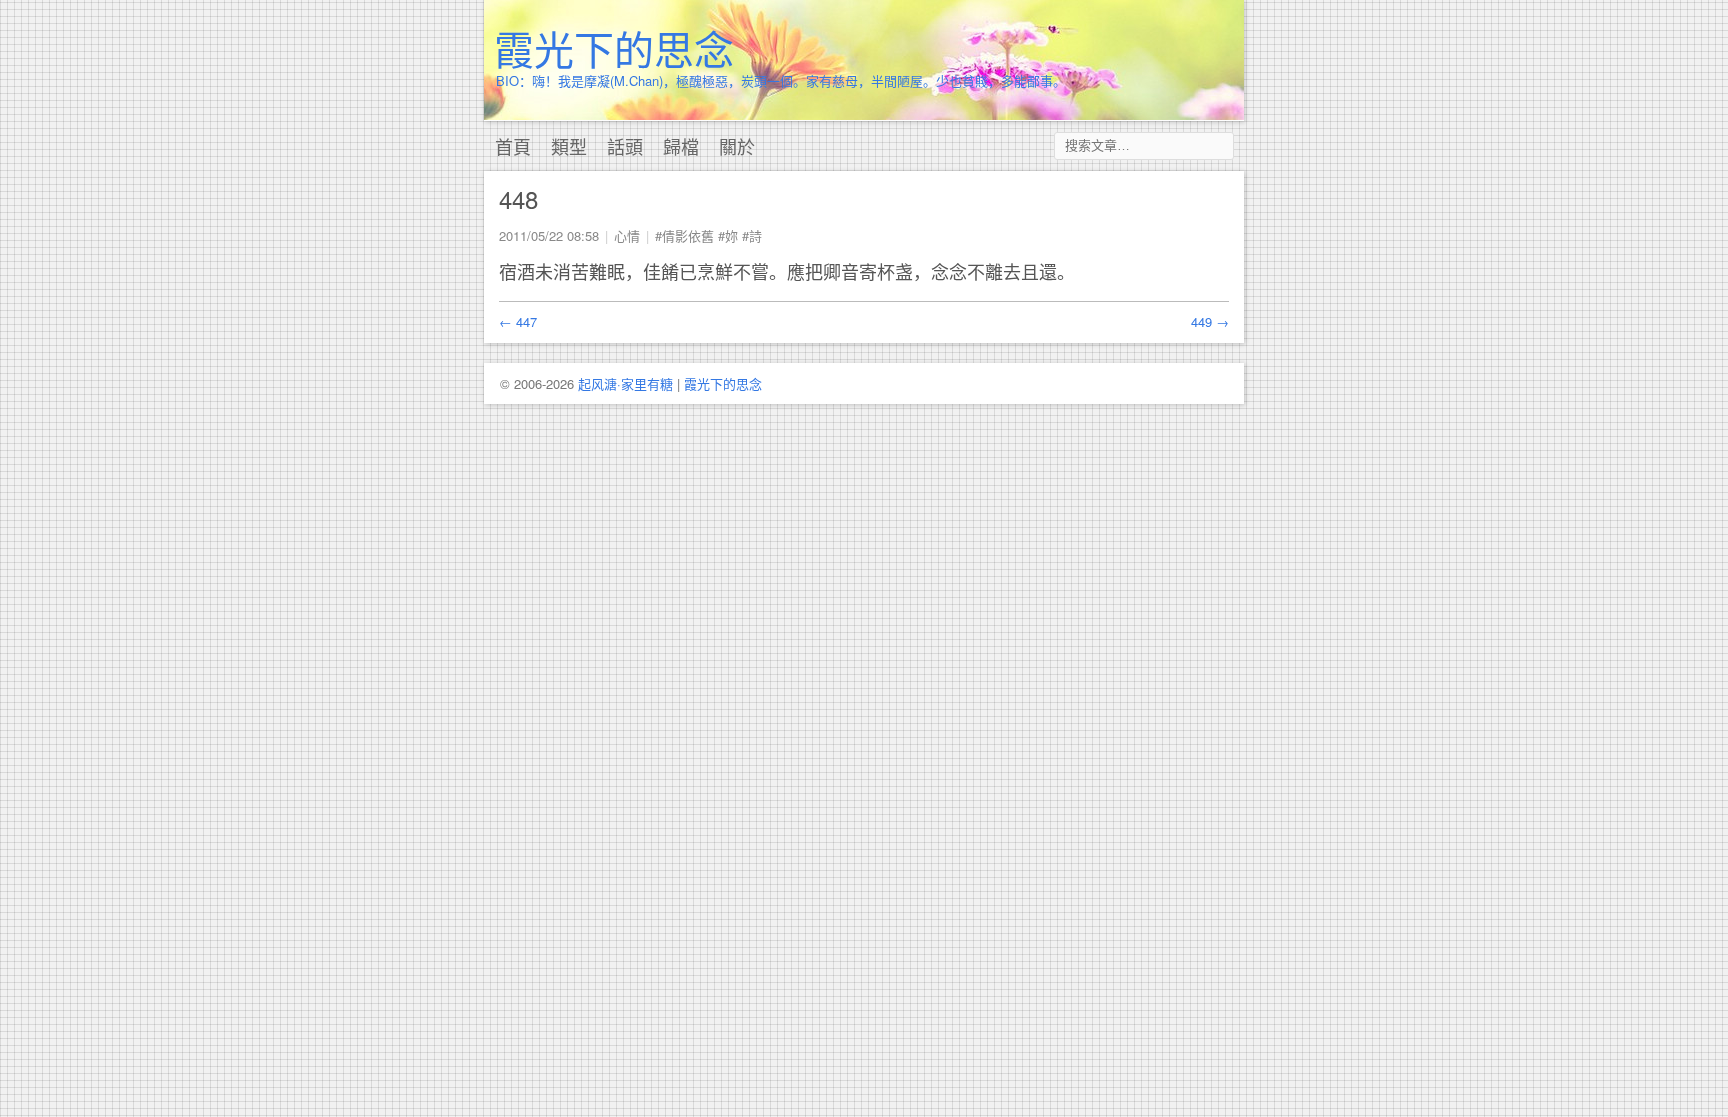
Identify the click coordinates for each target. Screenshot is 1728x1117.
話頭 (625, 146)
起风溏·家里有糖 (625, 383)
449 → (1210, 321)
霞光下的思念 (614, 47)
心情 (627, 235)
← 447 (518, 321)
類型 (569, 146)
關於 (737, 146)
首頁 (513, 146)
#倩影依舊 (684, 235)
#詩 (752, 235)
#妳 (728, 235)
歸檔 (681, 146)
